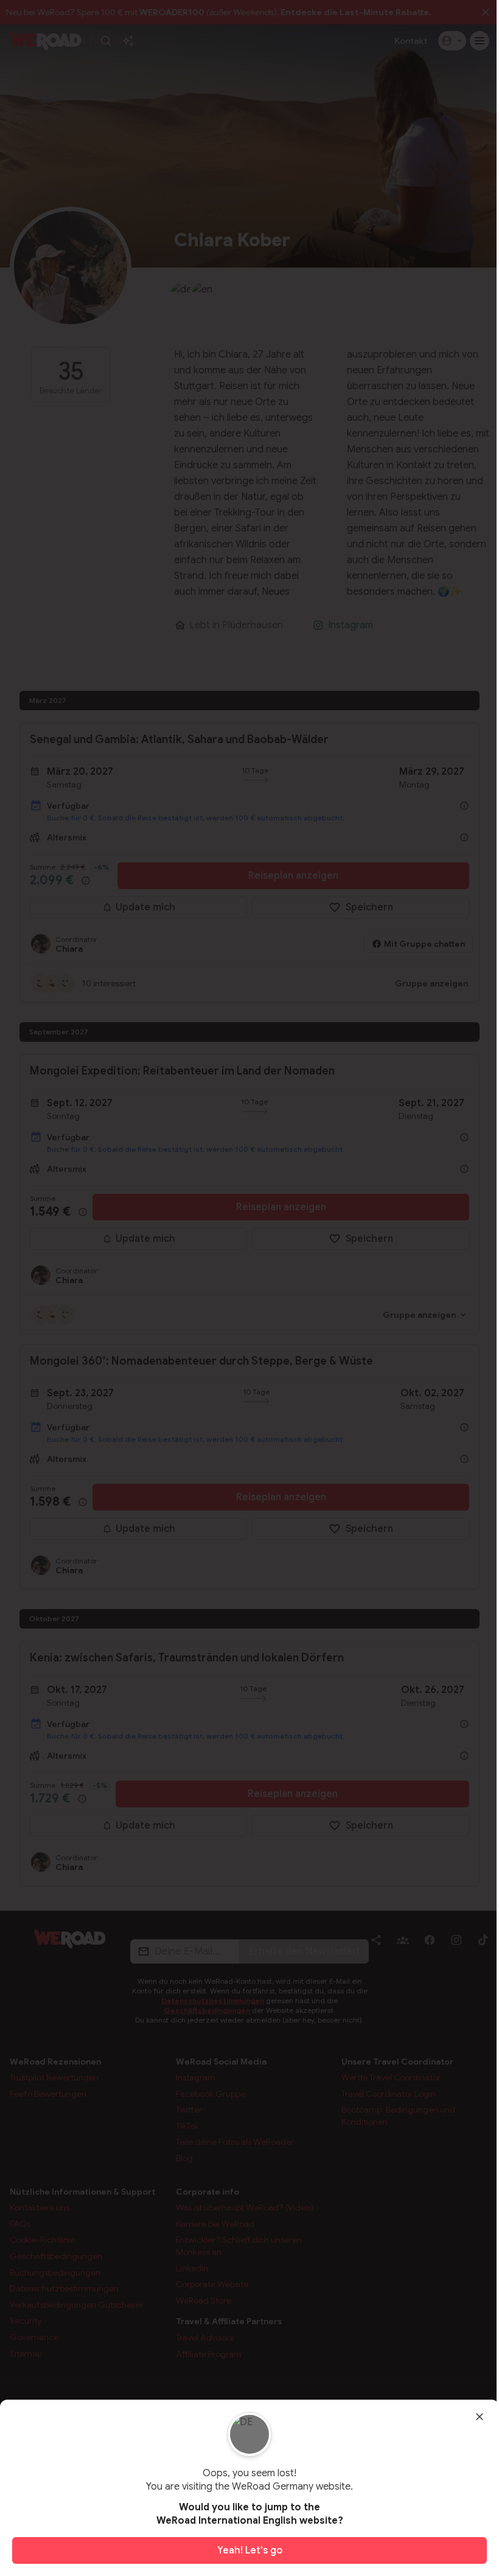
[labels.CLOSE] (480, 2417)
